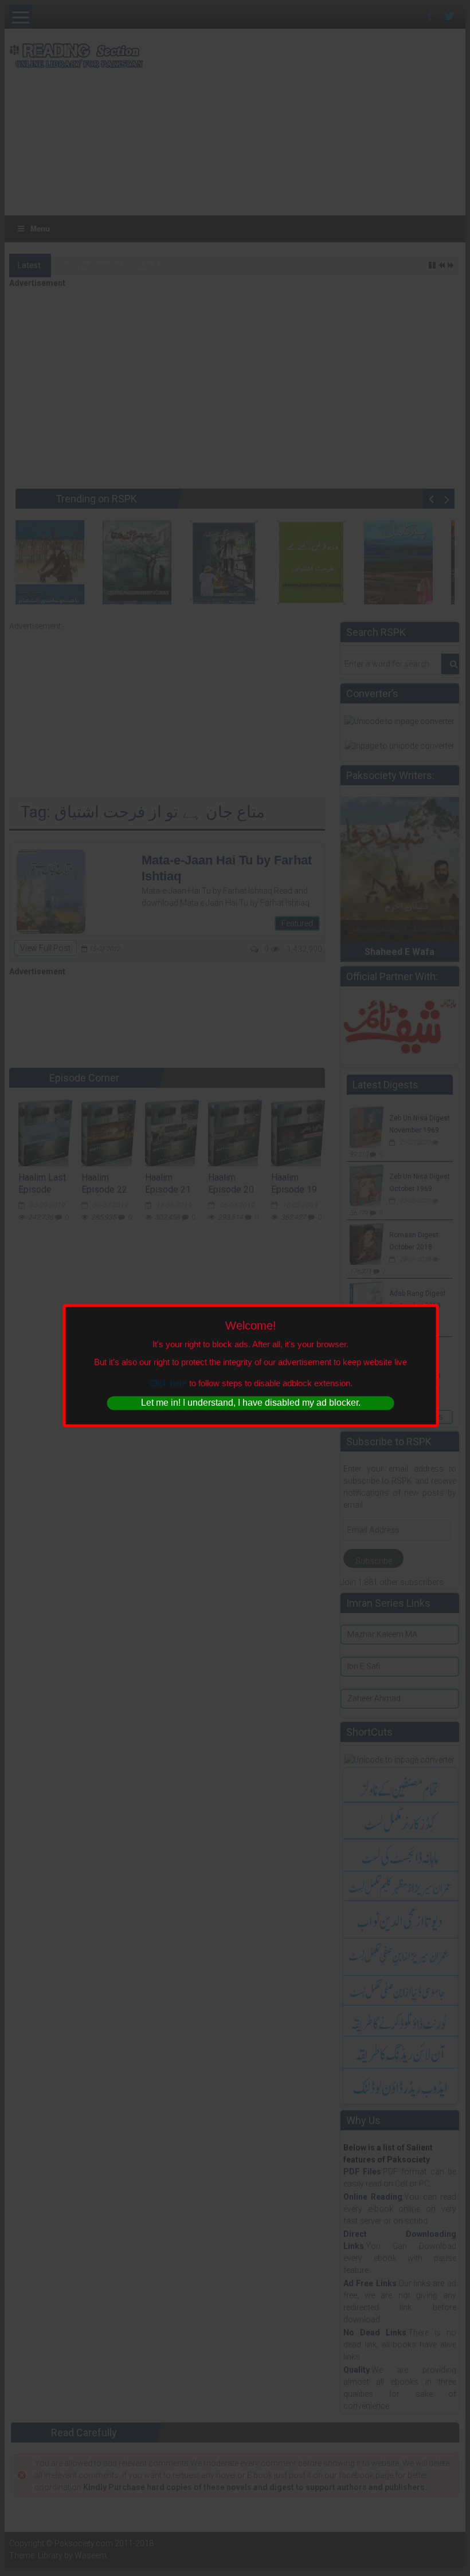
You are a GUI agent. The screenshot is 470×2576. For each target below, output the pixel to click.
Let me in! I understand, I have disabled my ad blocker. (251, 1403)
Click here (168, 1383)
